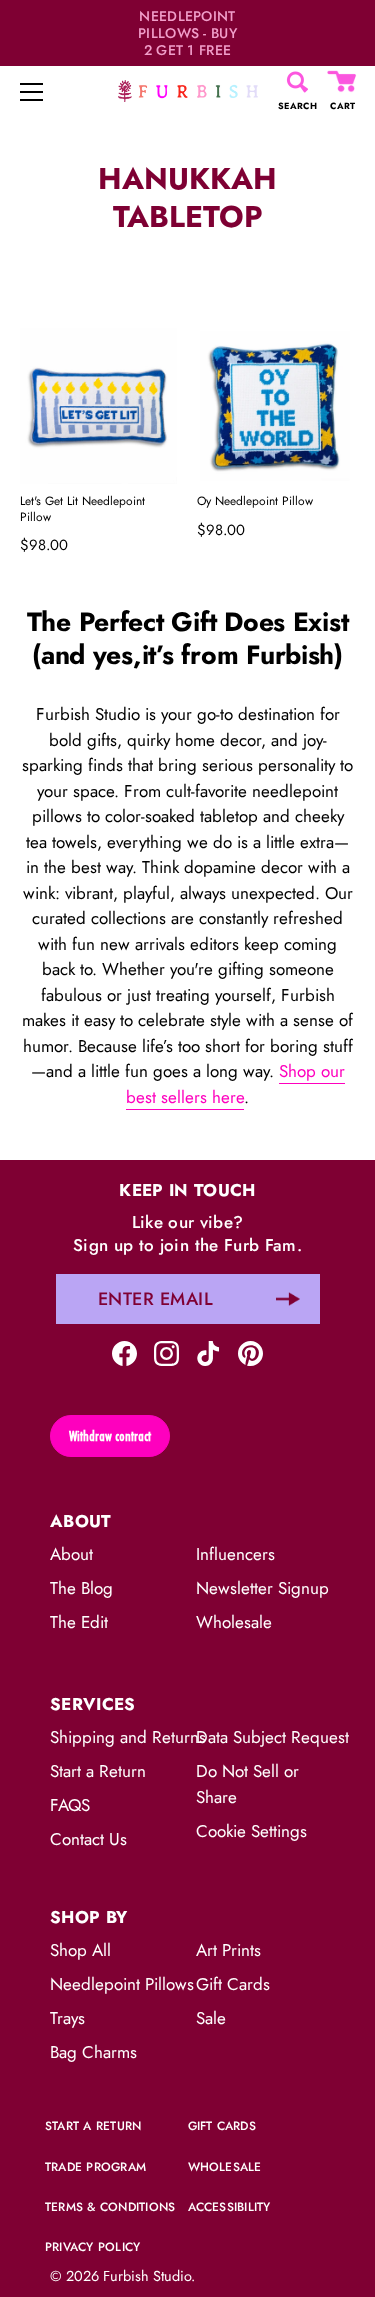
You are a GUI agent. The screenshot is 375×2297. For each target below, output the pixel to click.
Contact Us (88, 1839)
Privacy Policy (92, 2247)
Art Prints (228, 1950)
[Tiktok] (208, 1351)
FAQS (70, 1805)
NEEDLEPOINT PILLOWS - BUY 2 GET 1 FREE (187, 33)
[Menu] (32, 92)
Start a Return (98, 1771)
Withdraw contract (110, 1436)
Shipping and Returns (128, 1737)
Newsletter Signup (262, 1588)
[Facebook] (124, 1351)
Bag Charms (93, 2052)
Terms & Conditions (110, 2207)
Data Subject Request (272, 1737)
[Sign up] (288, 1299)
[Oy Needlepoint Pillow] (275, 406)
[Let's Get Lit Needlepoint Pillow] (98, 406)
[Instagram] (166, 1351)
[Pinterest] (250, 1351)
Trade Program (95, 2167)
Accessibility (229, 2207)
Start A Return (93, 2126)
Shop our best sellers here (235, 1084)
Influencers (235, 1554)
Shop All (80, 1950)
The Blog (81, 1588)
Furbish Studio (147, 2276)
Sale (211, 2018)
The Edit (79, 1622)
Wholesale (234, 1622)
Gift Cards (233, 1984)
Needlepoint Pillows (122, 1984)
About (71, 1554)
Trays (67, 2018)
